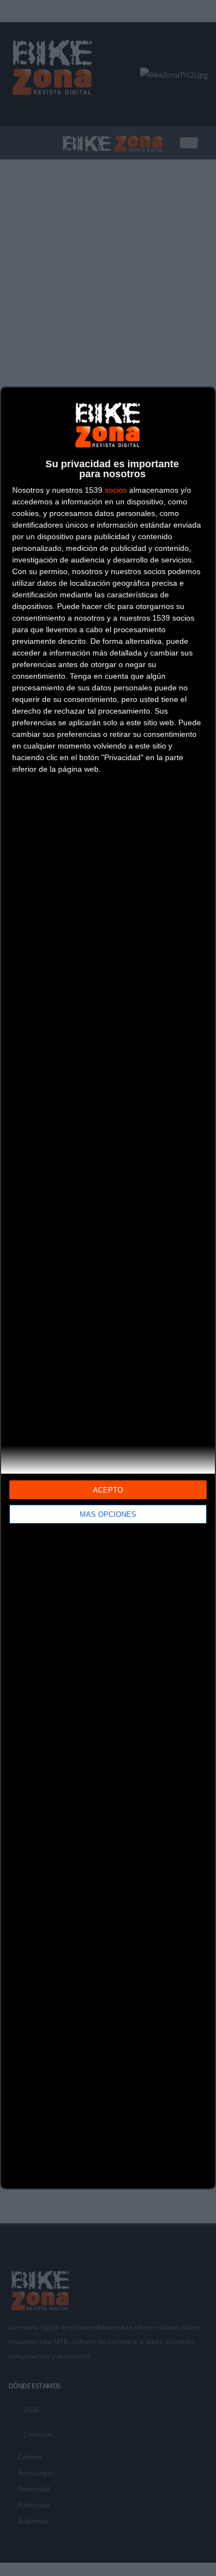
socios (116, 490)
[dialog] (108, 1288)
